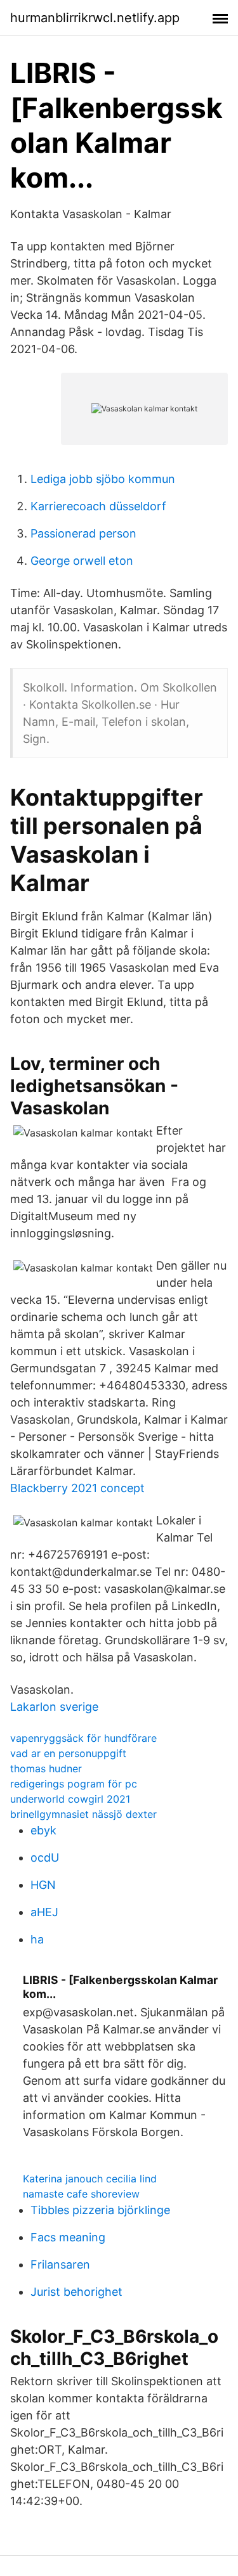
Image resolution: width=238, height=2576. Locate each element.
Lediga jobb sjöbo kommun (103, 479)
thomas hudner (46, 1768)
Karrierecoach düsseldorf (98, 506)
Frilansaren (60, 2264)
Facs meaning (68, 2237)
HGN (43, 1885)
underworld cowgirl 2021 (70, 1799)
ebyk (43, 1830)
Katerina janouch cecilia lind (90, 2179)
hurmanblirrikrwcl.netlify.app (95, 18)
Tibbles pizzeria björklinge (100, 2210)
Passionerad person (83, 533)
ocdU (45, 1858)
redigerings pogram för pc (74, 1784)
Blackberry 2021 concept (77, 1488)
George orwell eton (82, 561)
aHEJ (44, 1912)
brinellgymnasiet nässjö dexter (83, 1814)
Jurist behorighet (76, 2292)
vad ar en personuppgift (68, 1753)
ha (37, 1939)
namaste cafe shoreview (81, 2194)
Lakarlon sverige (54, 1707)
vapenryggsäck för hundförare (83, 1738)
